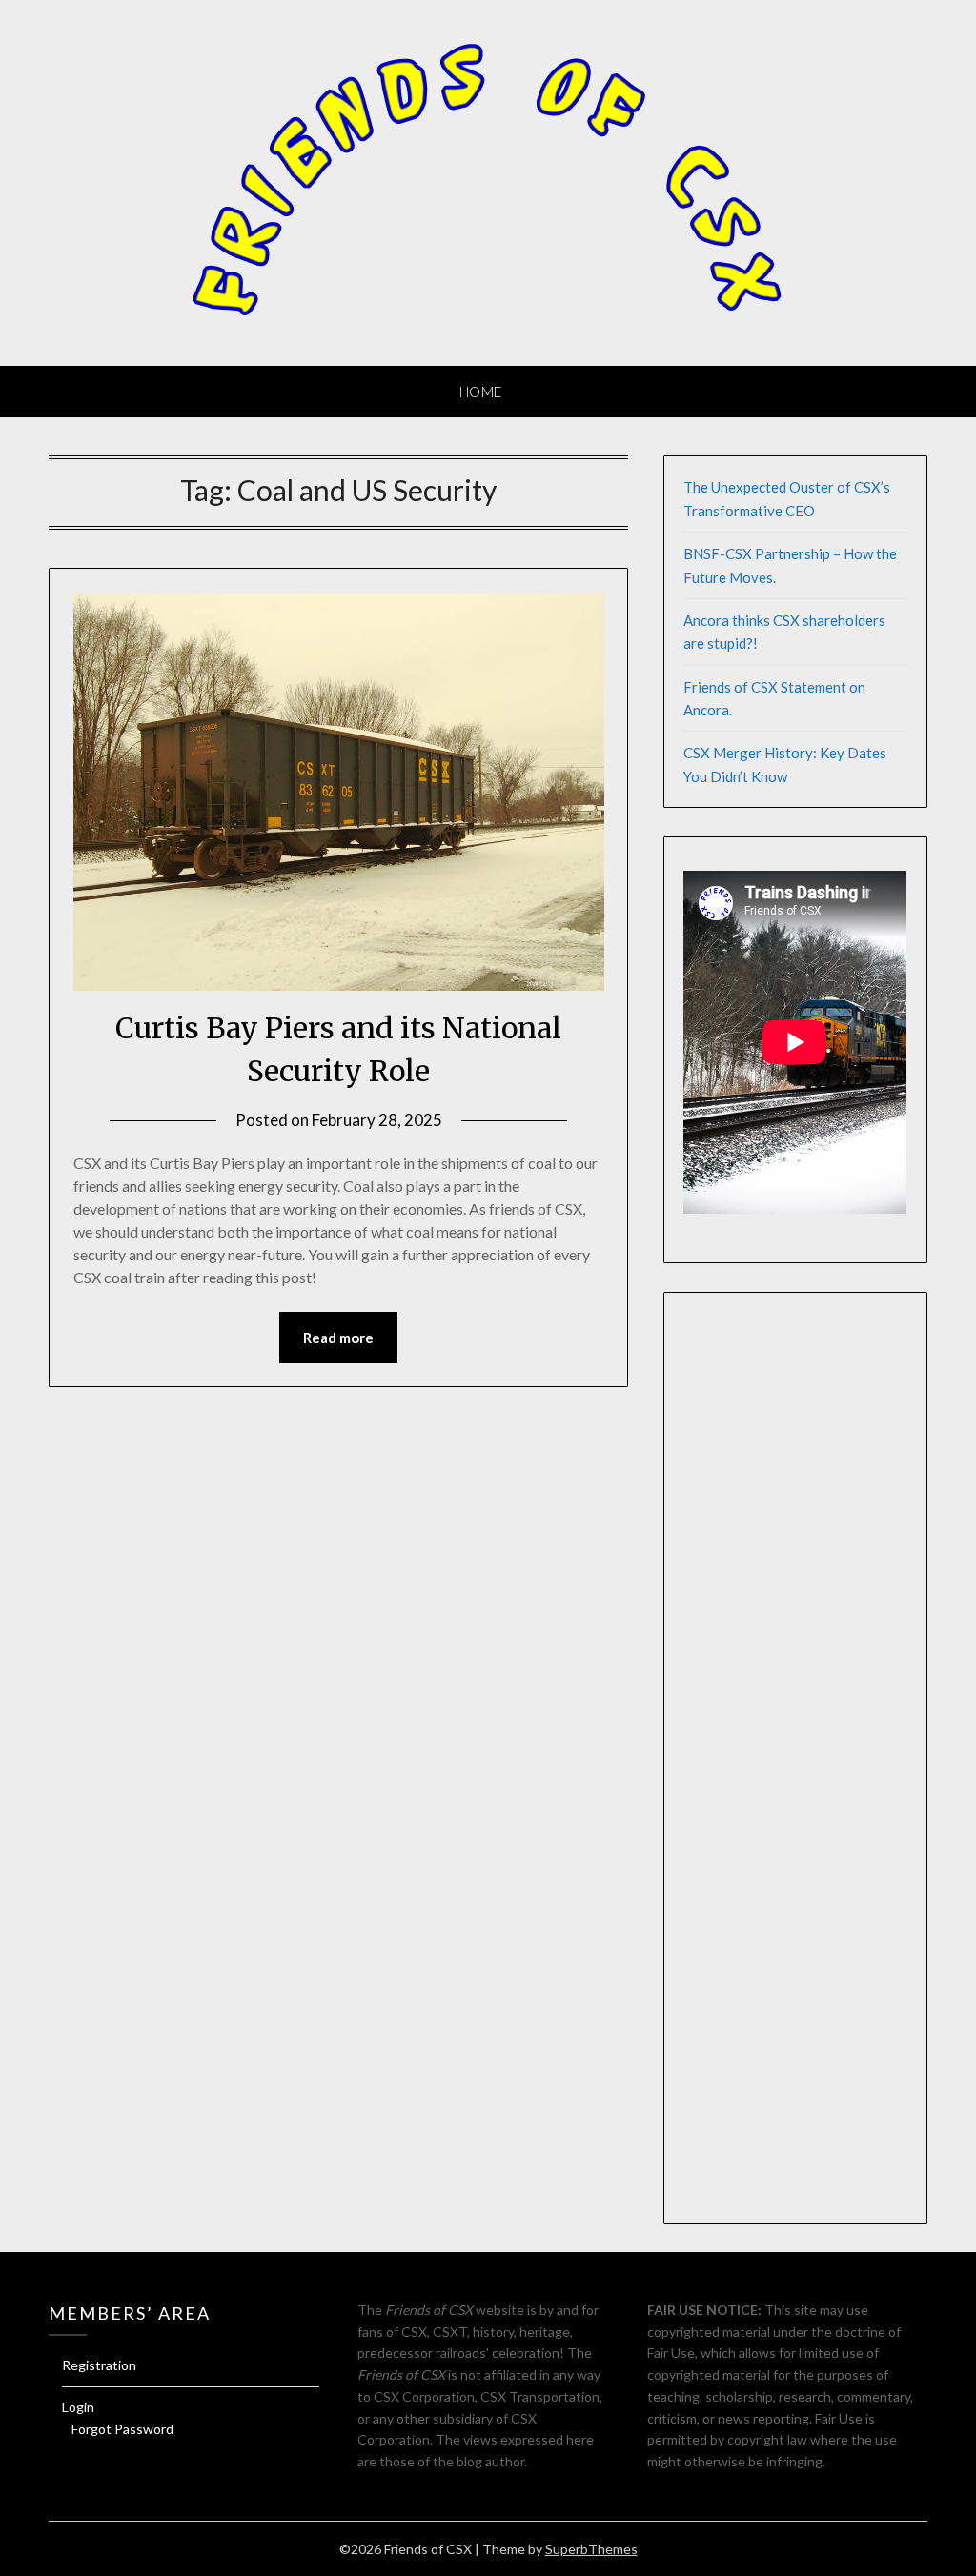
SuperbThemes (591, 2549)
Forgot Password (122, 2429)
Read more (338, 1338)
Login (78, 2407)
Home (481, 392)
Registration (99, 2365)
